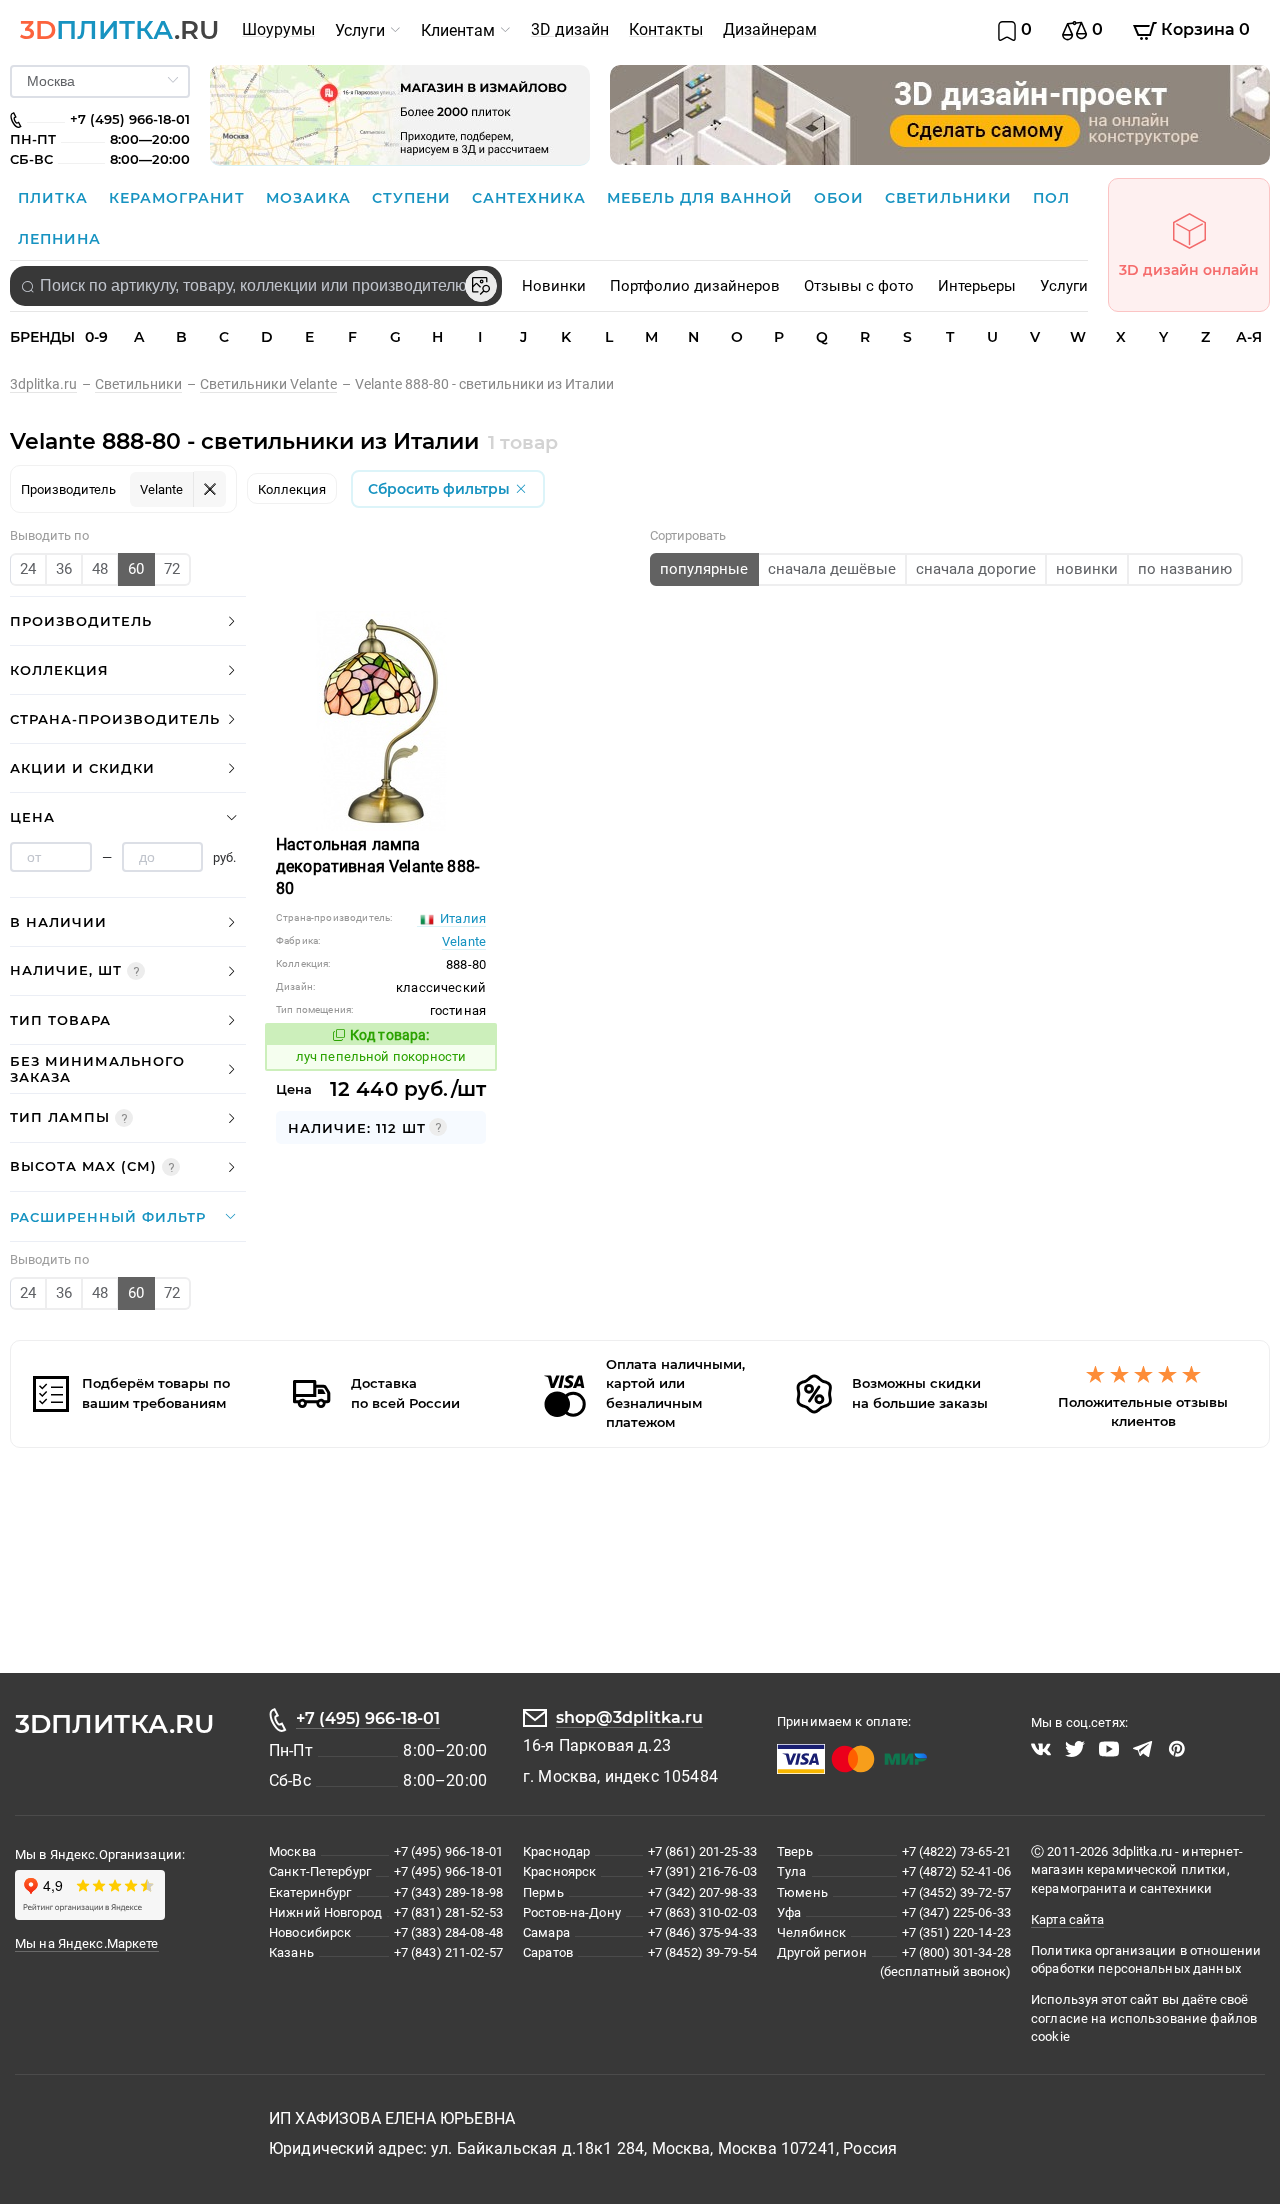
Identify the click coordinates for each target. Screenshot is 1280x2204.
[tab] (128, 621)
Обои (841, 198)
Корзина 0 (1203, 29)
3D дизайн (570, 29)
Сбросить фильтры (441, 489)
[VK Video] (1041, 1749)
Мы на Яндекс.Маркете (87, 1943)
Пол (1051, 198)
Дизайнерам (770, 29)
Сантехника (531, 198)
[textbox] (256, 286)
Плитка (55, 198)
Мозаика (311, 198)
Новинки (554, 286)
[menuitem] (278, 30)
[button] (128, 621)
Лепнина (59, 239)
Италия (461, 918)
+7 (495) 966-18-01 (368, 1718)
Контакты (666, 29)
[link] (52, 384)
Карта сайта (1067, 1919)
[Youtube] (1109, 1749)
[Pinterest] (1177, 1749)
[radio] (28, 569)
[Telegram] (1143, 1749)
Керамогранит (179, 198)
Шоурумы (278, 29)
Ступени (414, 198)
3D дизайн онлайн (1189, 270)
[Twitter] (1075, 1749)
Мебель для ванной (702, 198)
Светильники (951, 198)
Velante (464, 941)
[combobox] (256, 286)
